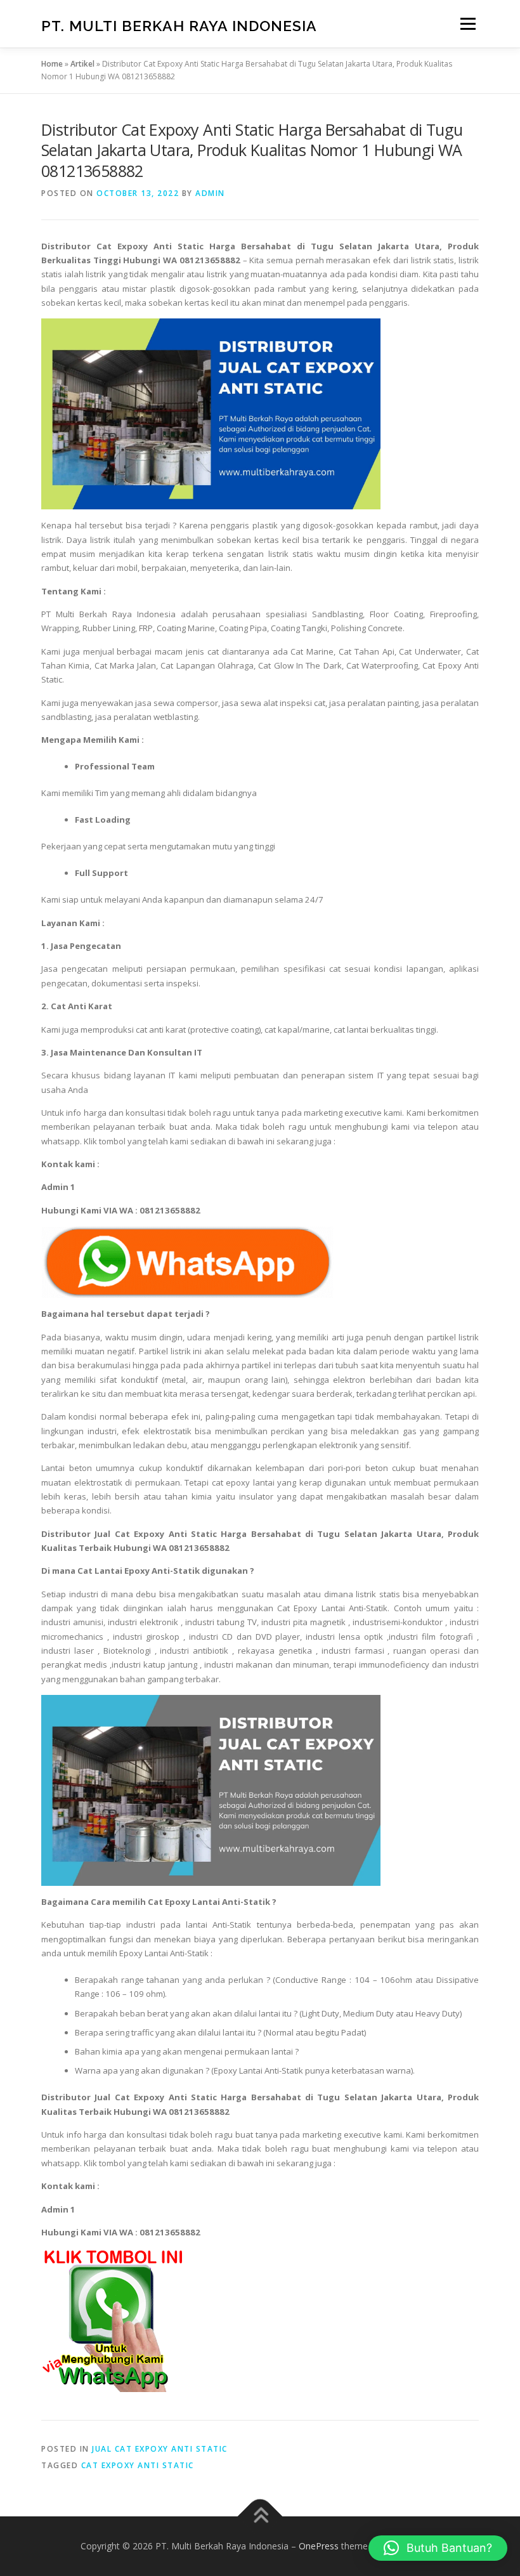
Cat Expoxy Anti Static (138, 2465)
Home (52, 64)
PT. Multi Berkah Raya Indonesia (179, 25)
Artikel (82, 64)
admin (210, 193)
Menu (468, 23)
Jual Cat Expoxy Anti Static (160, 2449)
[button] (438, 2548)
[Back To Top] (260, 2517)
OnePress (319, 2546)
